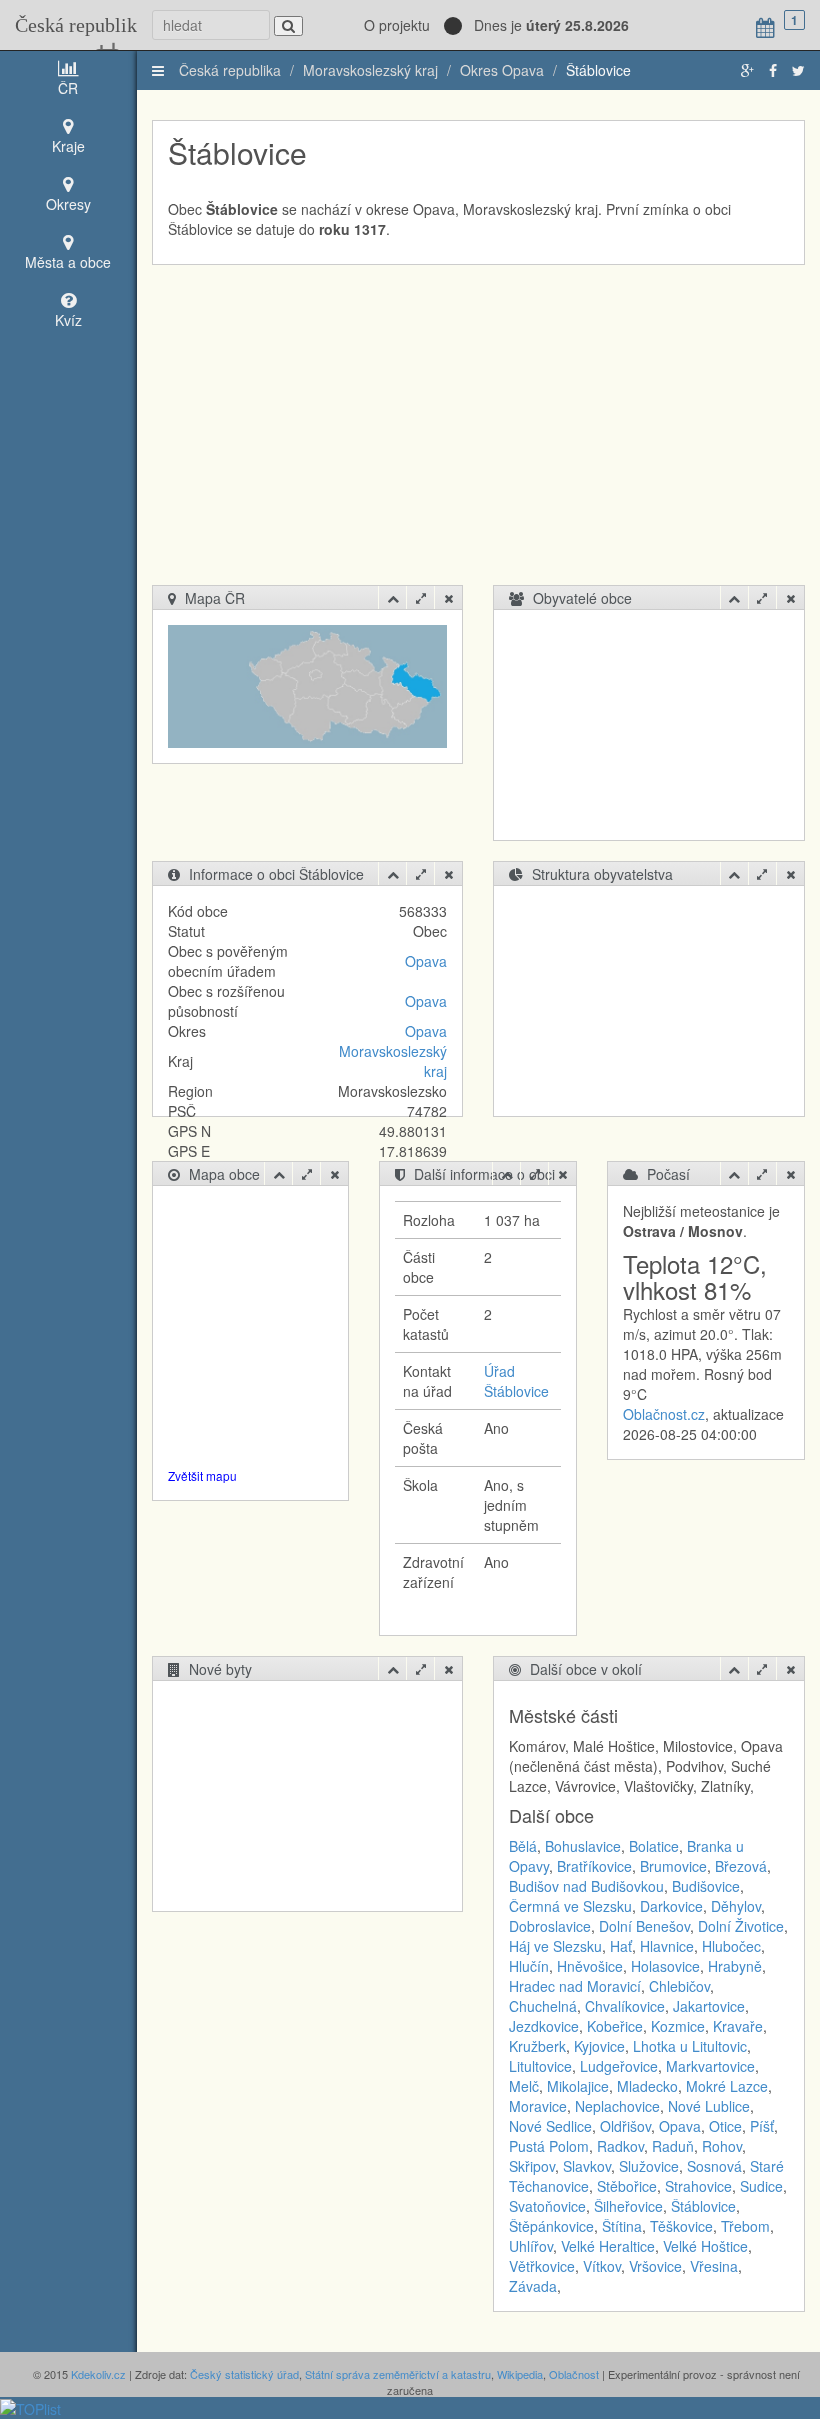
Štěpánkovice (551, 2226)
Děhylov (736, 1906)
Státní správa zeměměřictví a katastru (398, 2374)
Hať (621, 1946)
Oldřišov (625, 2126)
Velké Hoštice (705, 2246)
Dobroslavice (550, 1926)
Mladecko (647, 2086)
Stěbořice (627, 2186)
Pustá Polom (549, 2146)
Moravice (538, 2106)
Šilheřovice (628, 2206)
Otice (725, 2126)
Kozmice (678, 2026)
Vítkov (602, 2266)
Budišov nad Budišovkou (586, 1886)
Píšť (762, 2126)
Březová (741, 1866)
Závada (533, 2286)
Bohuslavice (583, 1846)
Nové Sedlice (550, 2126)
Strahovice (698, 2186)
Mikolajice (578, 2086)
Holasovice (665, 1966)
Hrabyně (735, 1966)
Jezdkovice (544, 2026)
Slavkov (587, 2166)
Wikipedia (520, 2374)
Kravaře (738, 2026)
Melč (524, 2086)
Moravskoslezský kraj (370, 70)
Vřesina (714, 2266)
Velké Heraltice (608, 2246)
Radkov (620, 2146)
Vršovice (655, 2266)
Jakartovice (709, 2006)
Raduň (673, 2146)
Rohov (722, 2146)
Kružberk (537, 2046)
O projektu (397, 25)
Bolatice (654, 1846)
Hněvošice (590, 1966)
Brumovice (673, 1866)
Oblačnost (574, 2374)
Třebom (745, 2226)
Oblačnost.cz (664, 1414)
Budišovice (706, 1886)
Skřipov (532, 2166)
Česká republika (68, 25)
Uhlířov (531, 2246)
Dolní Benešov (644, 1926)
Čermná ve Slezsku (570, 1906)
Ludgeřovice (619, 2066)
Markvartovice (710, 2066)
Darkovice (671, 1906)
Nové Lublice (709, 2106)
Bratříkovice (594, 1866)
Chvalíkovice (625, 2006)
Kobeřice (615, 2026)
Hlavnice (667, 1946)
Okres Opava (502, 70)
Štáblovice (598, 70)
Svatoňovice (547, 2206)
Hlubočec (731, 1946)
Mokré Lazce (727, 2086)
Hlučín (529, 1966)
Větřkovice (542, 2266)
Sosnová (714, 2166)
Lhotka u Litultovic (690, 2046)
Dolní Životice (741, 1926)
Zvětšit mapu (202, 1475)
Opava (426, 961)
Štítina (622, 2226)
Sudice (761, 2186)
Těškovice (681, 2226)
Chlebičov (679, 1986)
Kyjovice (599, 2046)
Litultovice (540, 2066)
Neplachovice (617, 2106)
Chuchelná (543, 2006)
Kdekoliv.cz (98, 2374)
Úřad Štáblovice (516, 1381)
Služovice (649, 2166)
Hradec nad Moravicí (575, 1986)
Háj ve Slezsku (555, 1946)
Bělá (523, 1846)
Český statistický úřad (244, 2374)
